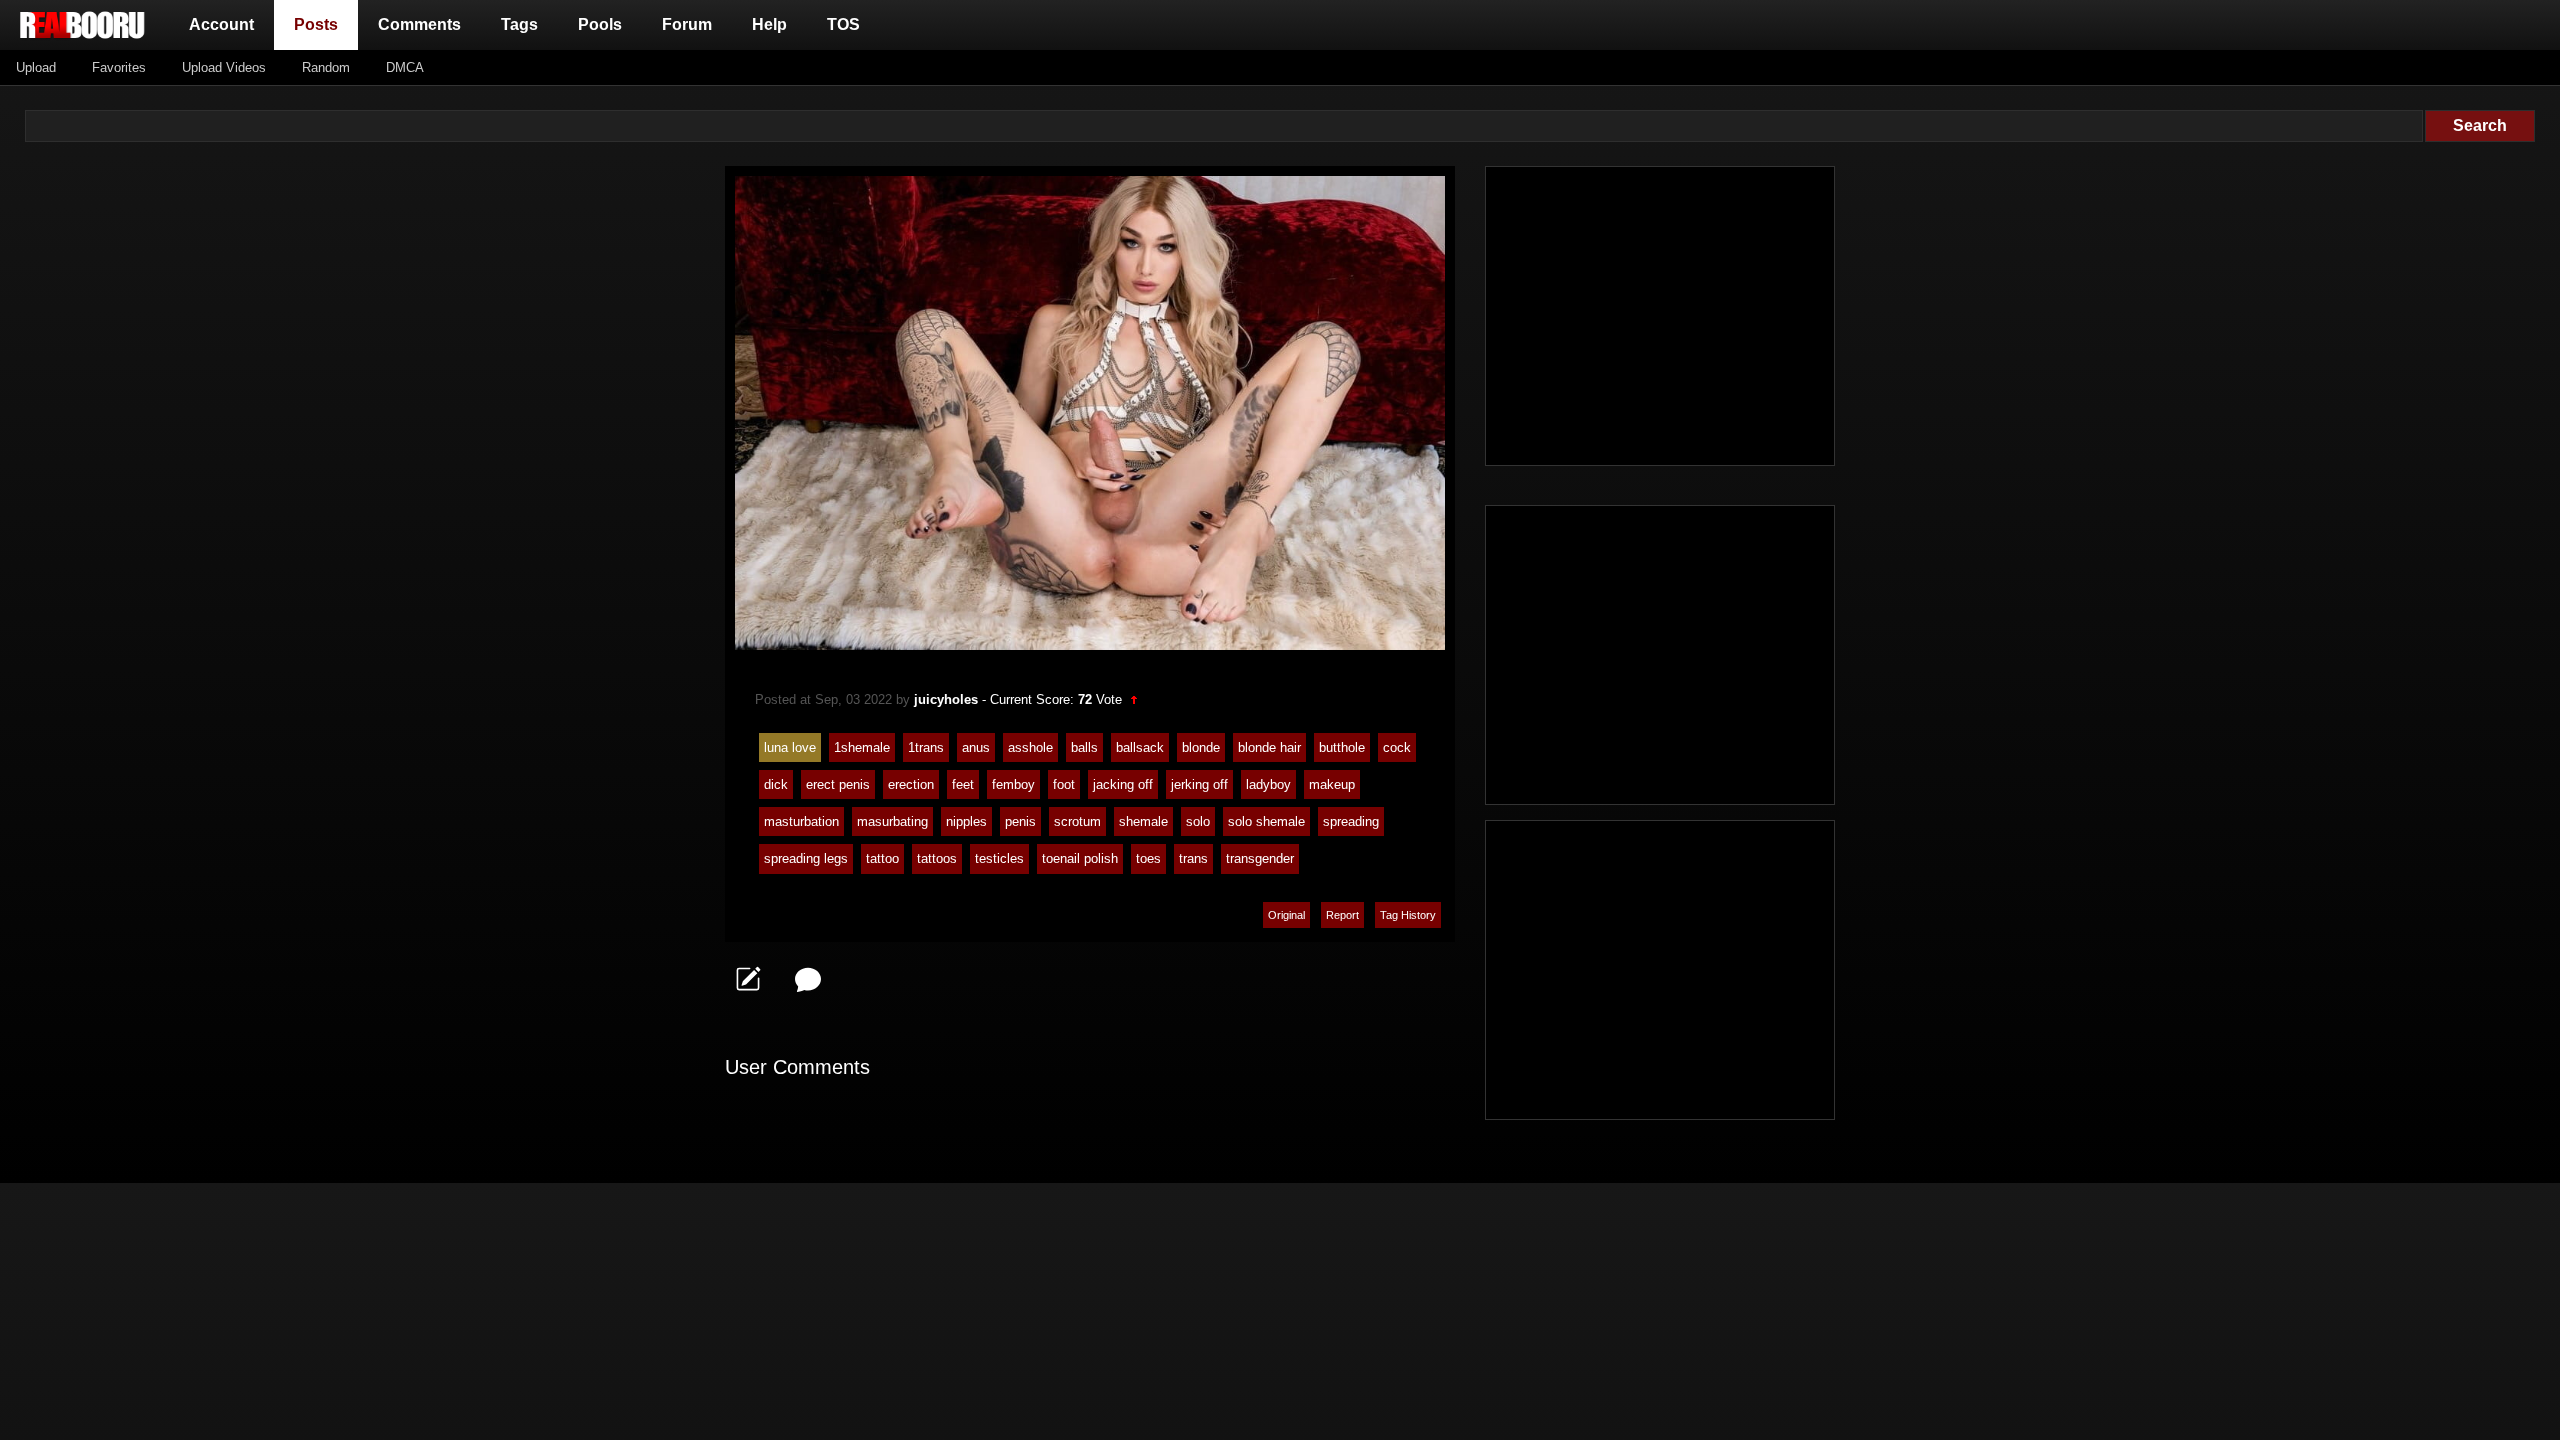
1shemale (862, 747)
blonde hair (1269, 747)
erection (911, 784)
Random (326, 67)
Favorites (119, 67)
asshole (1030, 747)
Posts (320, 24)
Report (1342, 915)
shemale (1143, 821)
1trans (926, 747)
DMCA (405, 67)
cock (1397, 747)
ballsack (1140, 747)
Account (221, 24)
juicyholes (946, 699)
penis (1020, 821)
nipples (966, 821)
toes (1148, 858)
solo (1198, 821)
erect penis (838, 784)
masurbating (892, 821)
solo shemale (1266, 821)
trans (1193, 858)
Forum (687, 24)
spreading (1351, 821)
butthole (1342, 747)
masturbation (801, 821)
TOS (843, 24)
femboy (1013, 784)
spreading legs (806, 858)
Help (769, 24)
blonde (1201, 747)
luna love (790, 747)
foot (1064, 784)
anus (976, 747)
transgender (1260, 858)
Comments (419, 24)
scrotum (1077, 821)
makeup (1332, 784)
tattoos (937, 858)
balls (1084, 747)
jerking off (1199, 784)
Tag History (1408, 915)
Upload (36, 67)
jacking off (1123, 784)
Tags (519, 24)
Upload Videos (224, 67)
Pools (600, 24)
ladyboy (1268, 784)
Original (1286, 915)
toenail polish (1080, 858)
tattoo (882, 858)
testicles (999, 858)
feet (963, 784)
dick (776, 784)
